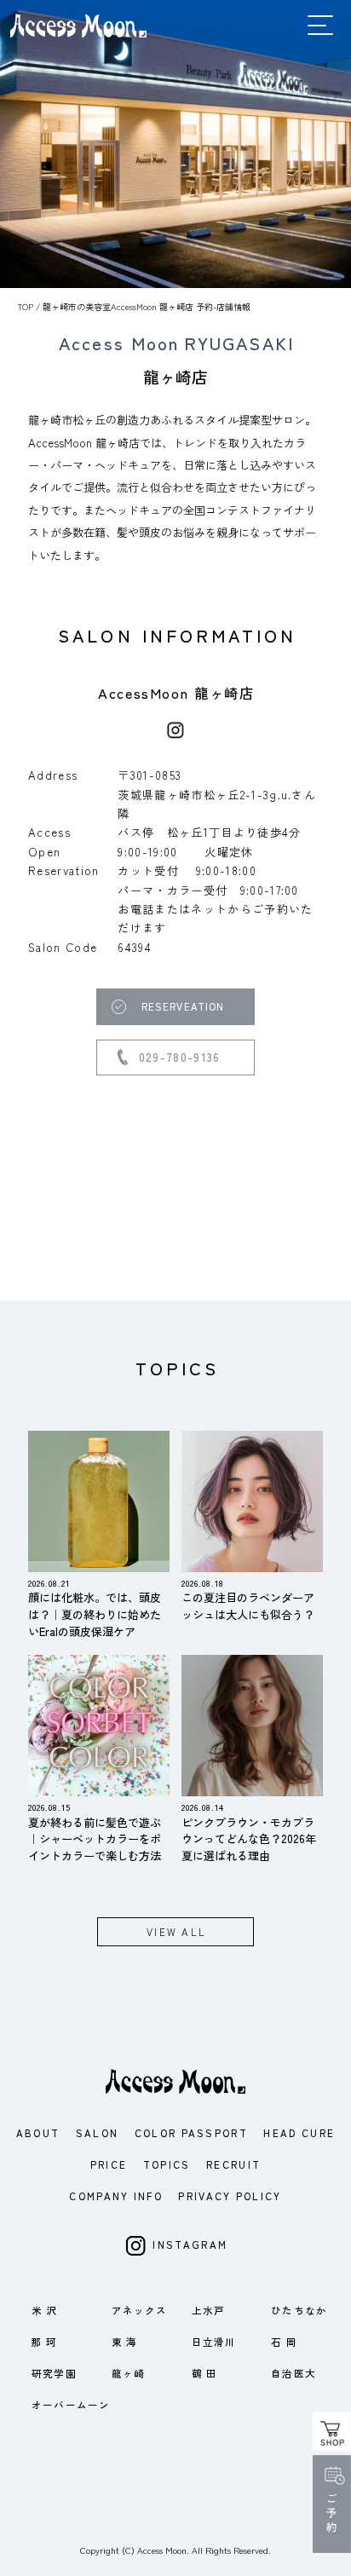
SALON (98, 2133)
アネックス (140, 2310)
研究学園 (54, 2373)
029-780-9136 (180, 1057)
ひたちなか (299, 2310)
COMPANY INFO (116, 2196)
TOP (26, 306)
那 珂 (44, 2342)
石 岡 (284, 2342)
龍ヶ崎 (128, 2373)
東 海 (124, 2342)
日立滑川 (214, 2342)
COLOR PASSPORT (191, 2133)
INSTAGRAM (190, 2245)
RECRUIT (233, 2164)
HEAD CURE (299, 2133)
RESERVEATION (183, 1006)
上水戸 (208, 2310)
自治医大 (293, 2373)
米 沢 (44, 2310)
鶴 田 (204, 2373)
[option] (175, 144)
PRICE (109, 2164)
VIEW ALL (176, 1932)
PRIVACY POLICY (230, 2196)
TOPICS (167, 2164)
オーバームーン (71, 2405)
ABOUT (38, 2133)
